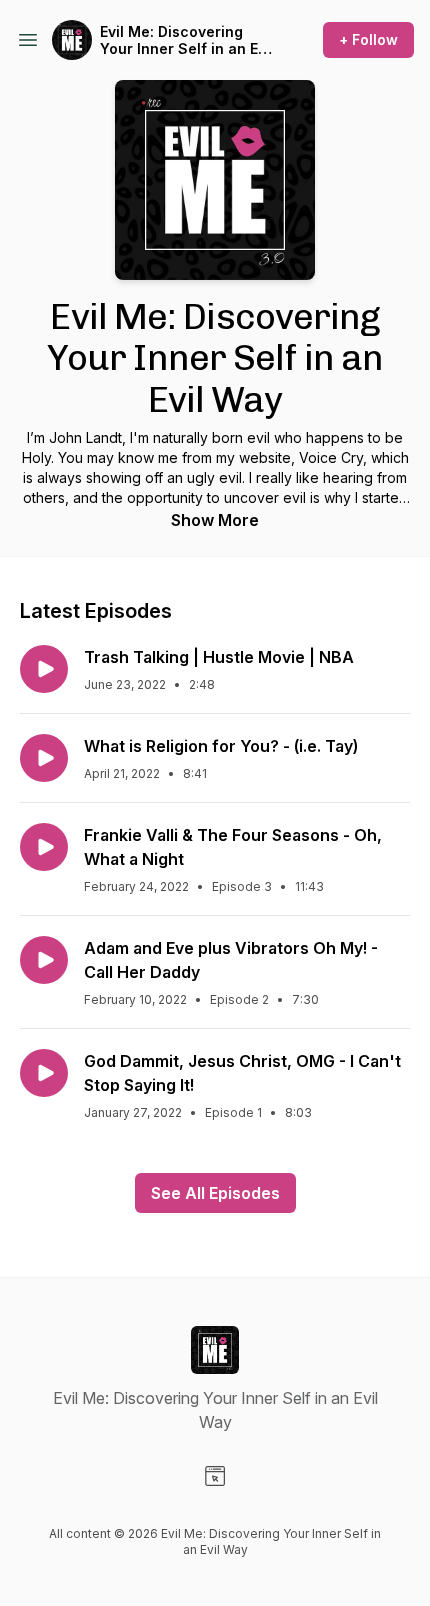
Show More (215, 520)
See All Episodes (215, 1193)
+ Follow (368, 39)
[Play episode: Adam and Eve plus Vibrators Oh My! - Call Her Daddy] (44, 960)
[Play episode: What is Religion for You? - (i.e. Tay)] (44, 758)
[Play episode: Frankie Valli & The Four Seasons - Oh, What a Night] (44, 847)
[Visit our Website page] (215, 1476)
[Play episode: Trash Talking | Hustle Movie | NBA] (44, 669)
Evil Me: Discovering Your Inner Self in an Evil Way (187, 40)
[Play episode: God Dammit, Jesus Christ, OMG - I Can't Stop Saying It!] (44, 1073)
